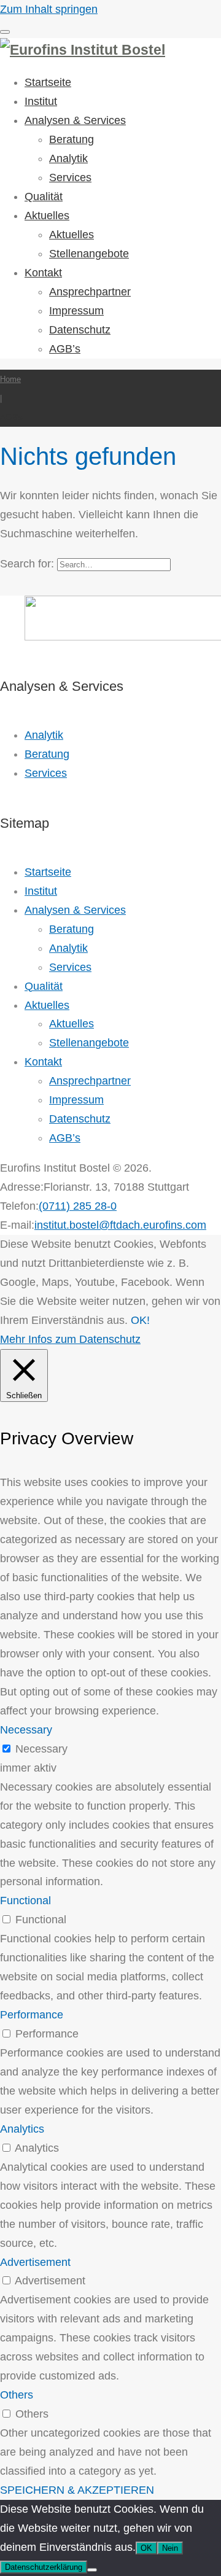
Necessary (41, 1749)
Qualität (44, 197)
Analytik (68, 158)
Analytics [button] (22, 2129)
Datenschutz (80, 330)
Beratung (72, 139)
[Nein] (92, 2570)
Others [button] (17, 2395)
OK (146, 2548)
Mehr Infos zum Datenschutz (70, 1339)
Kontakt (43, 273)
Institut (41, 101)
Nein (170, 2548)
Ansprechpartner (90, 292)
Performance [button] (32, 2015)
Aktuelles (47, 216)
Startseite (48, 82)
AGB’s (65, 349)
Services (70, 177)
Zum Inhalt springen (49, 9)
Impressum (76, 311)
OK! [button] (140, 1320)
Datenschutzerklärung (44, 2567)
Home (10, 379)
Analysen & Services (75, 120)
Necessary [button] (26, 1730)
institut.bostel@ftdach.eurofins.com (120, 1225)
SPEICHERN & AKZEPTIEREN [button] (77, 2490)
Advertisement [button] (35, 2262)
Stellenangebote (89, 254)
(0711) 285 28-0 (78, 1206)
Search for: (27, 564)
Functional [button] (25, 1901)
